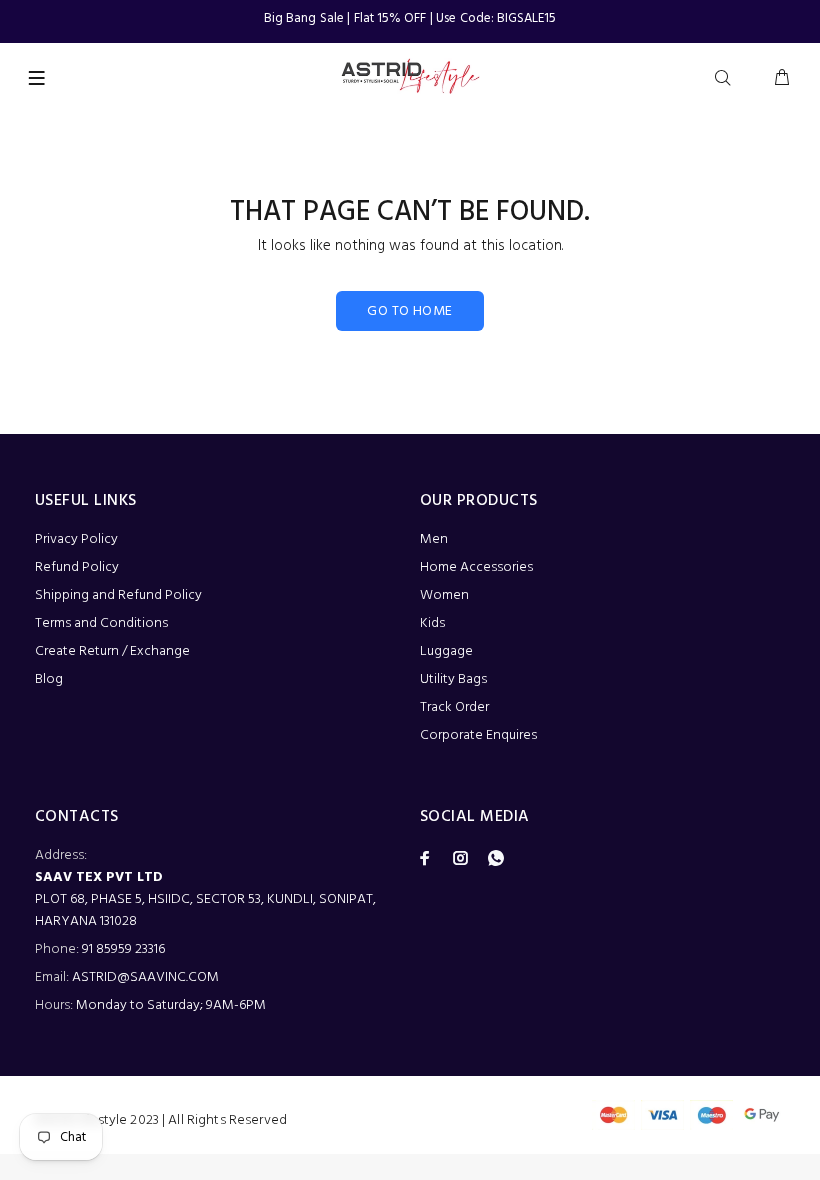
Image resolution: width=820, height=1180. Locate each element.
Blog (49, 679)
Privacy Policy (76, 539)
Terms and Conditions (101, 623)
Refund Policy (77, 567)
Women (444, 595)
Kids (432, 623)
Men (434, 539)
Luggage (446, 651)
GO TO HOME (409, 311)
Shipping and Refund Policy (118, 595)
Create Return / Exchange (112, 651)
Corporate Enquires (478, 735)
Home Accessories (476, 567)
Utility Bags (453, 679)
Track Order (454, 707)
